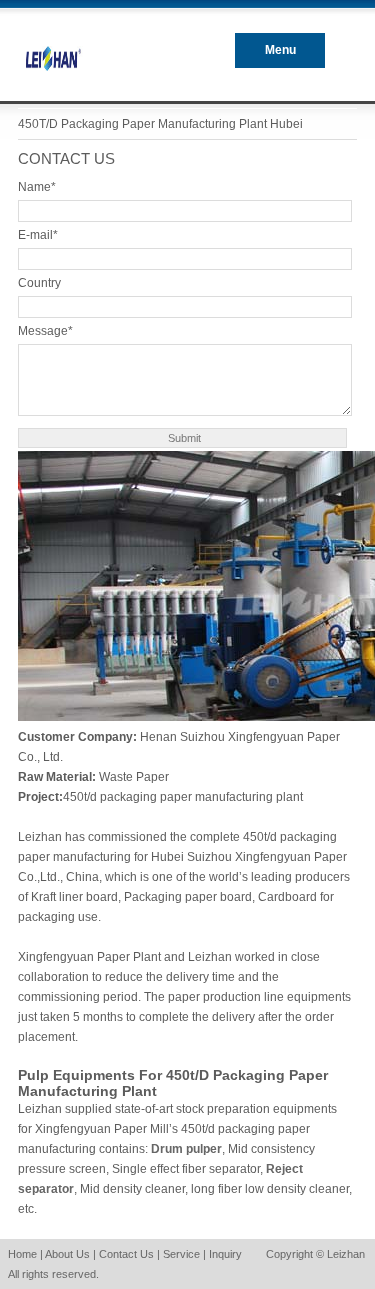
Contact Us (126, 1254)
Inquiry (225, 1254)
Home (22, 1254)
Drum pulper (186, 1149)
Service (181, 1254)
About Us (67, 1254)
